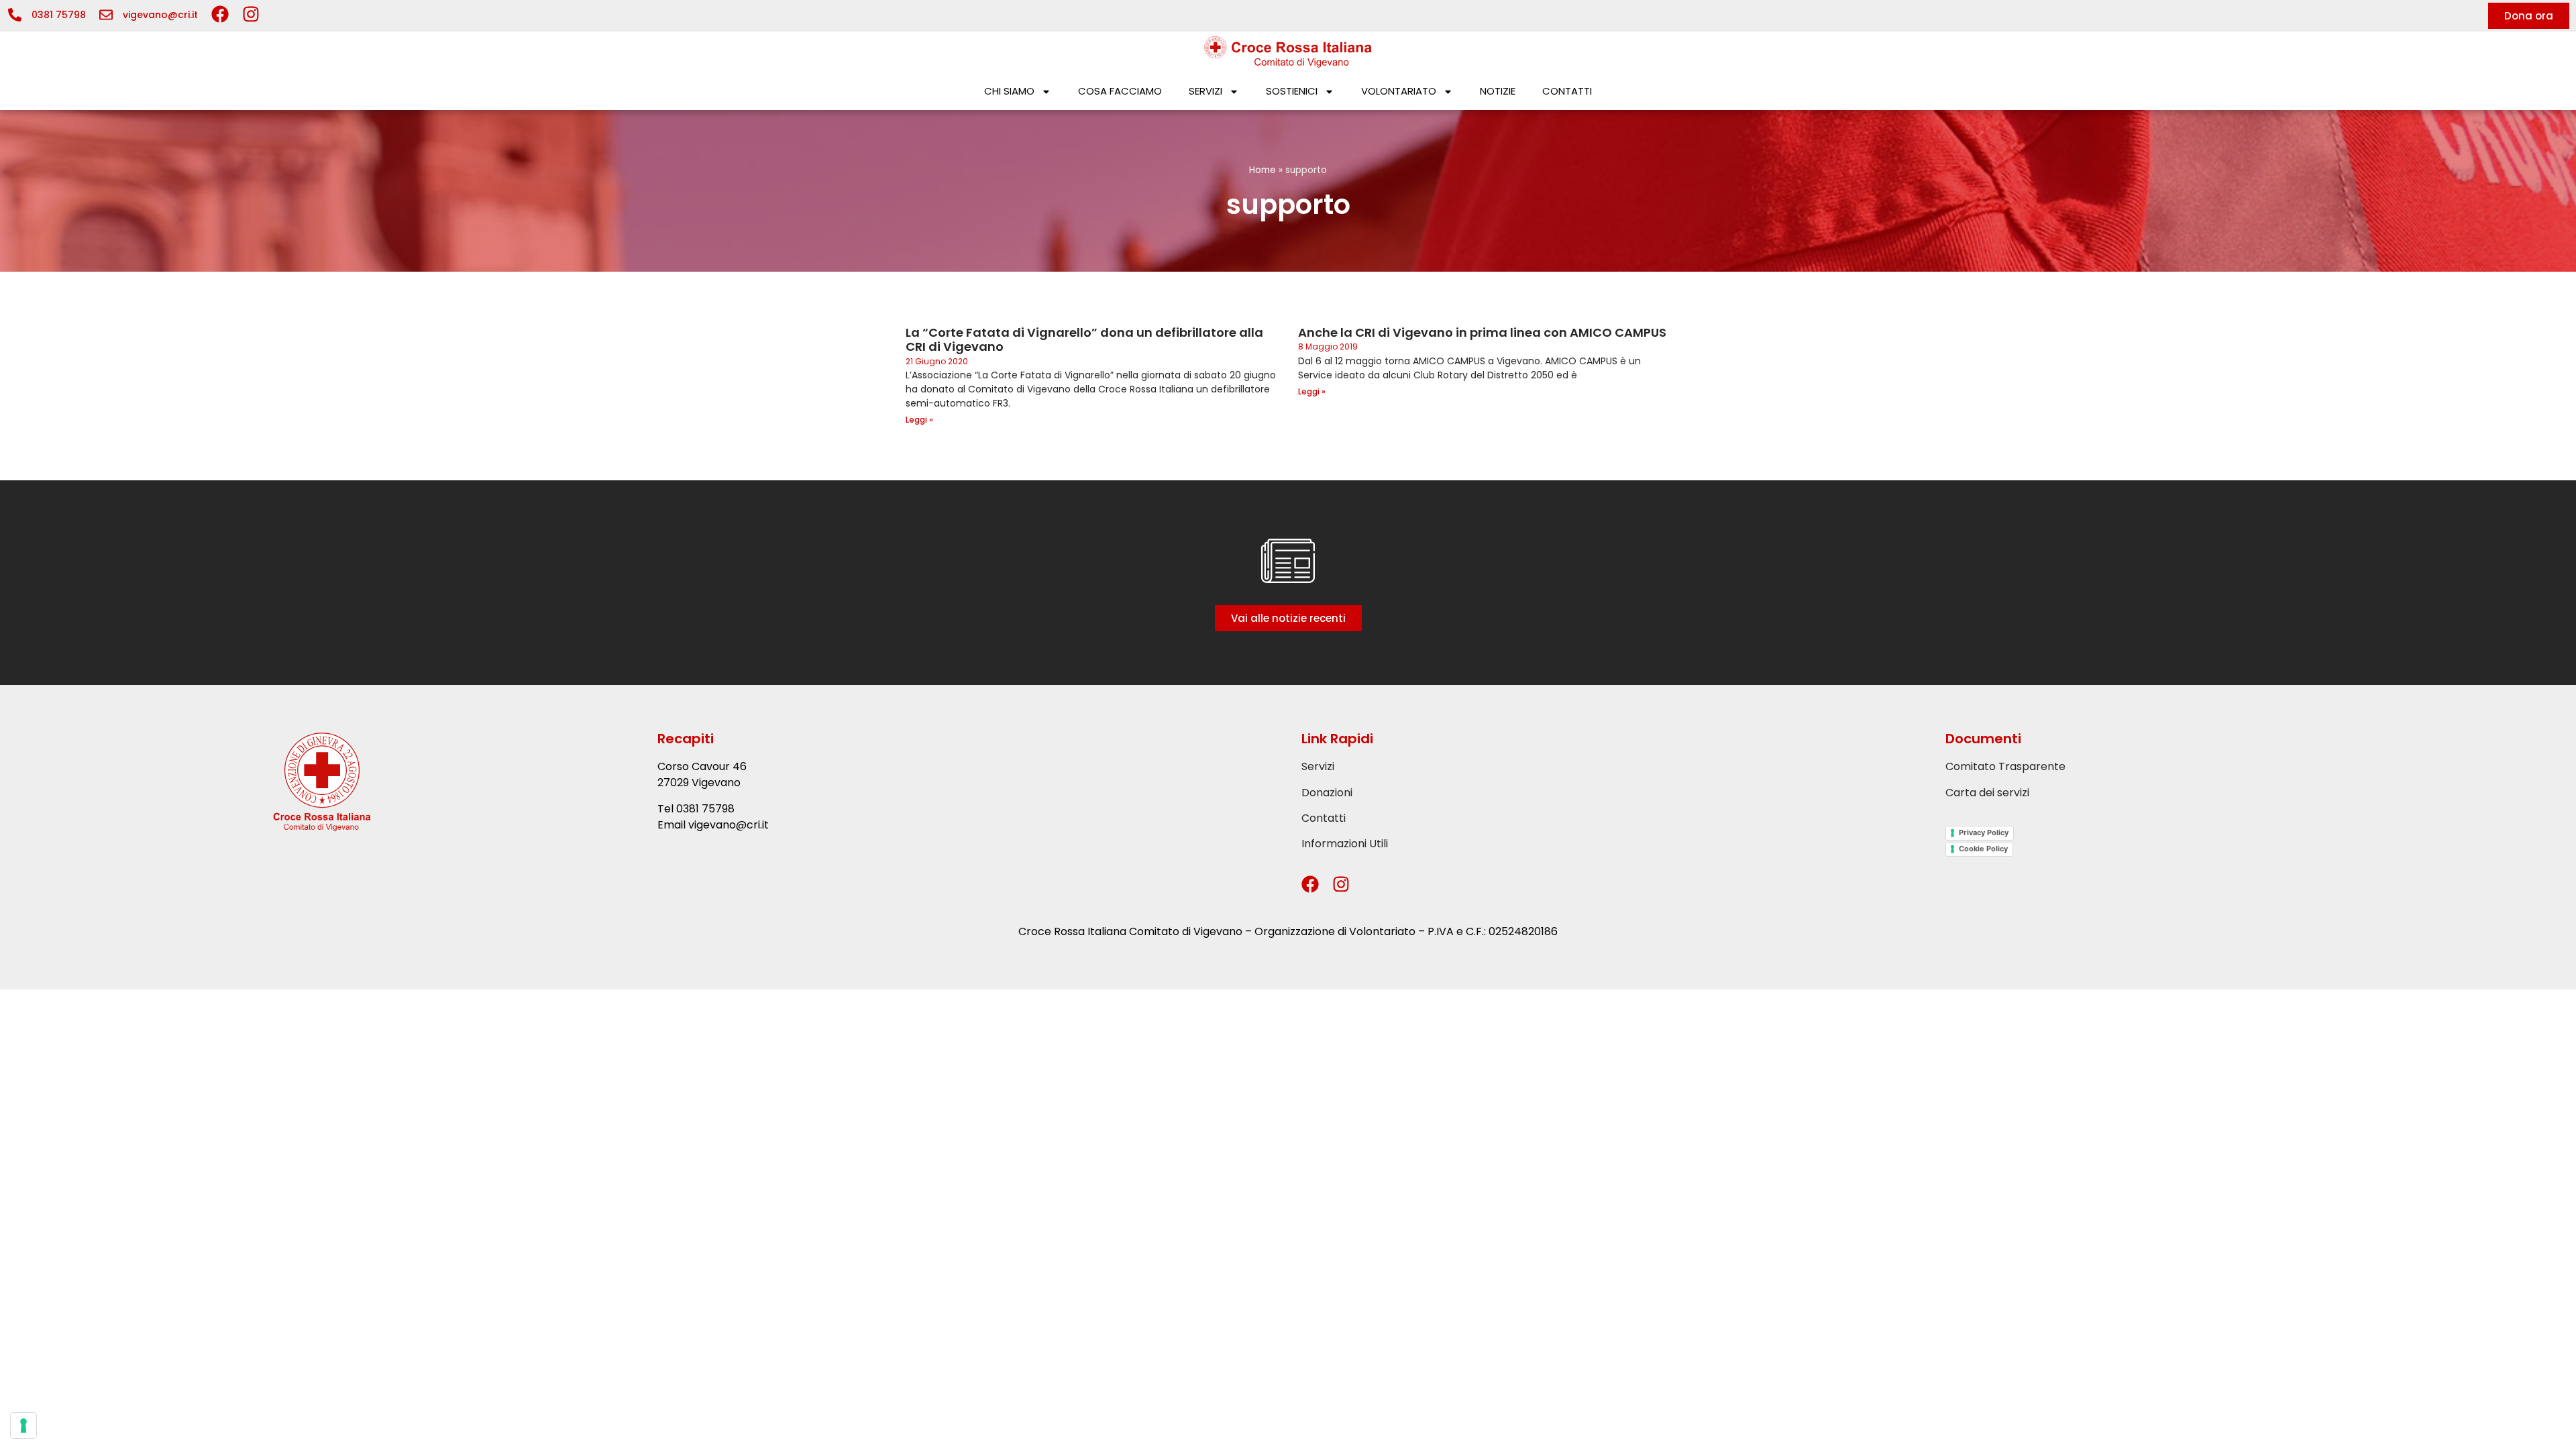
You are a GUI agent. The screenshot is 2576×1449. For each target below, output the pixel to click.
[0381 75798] (15, 15)
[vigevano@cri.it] (106, 15)
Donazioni (1327, 793)
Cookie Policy (1983, 849)
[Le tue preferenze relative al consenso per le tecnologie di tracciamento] (23, 1426)
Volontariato (1399, 91)
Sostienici (1292, 91)
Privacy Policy (1984, 833)
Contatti (1567, 91)
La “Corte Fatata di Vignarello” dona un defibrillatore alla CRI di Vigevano (1084, 340)
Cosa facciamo (1120, 91)
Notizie (1498, 91)
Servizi (1205, 91)
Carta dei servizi (1987, 793)
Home (1263, 170)
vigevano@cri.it (160, 15)
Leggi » (919, 420)
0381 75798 (59, 15)
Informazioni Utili (1345, 844)
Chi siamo (1009, 91)
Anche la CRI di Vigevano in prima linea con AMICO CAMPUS (1482, 332)
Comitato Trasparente (2005, 766)
